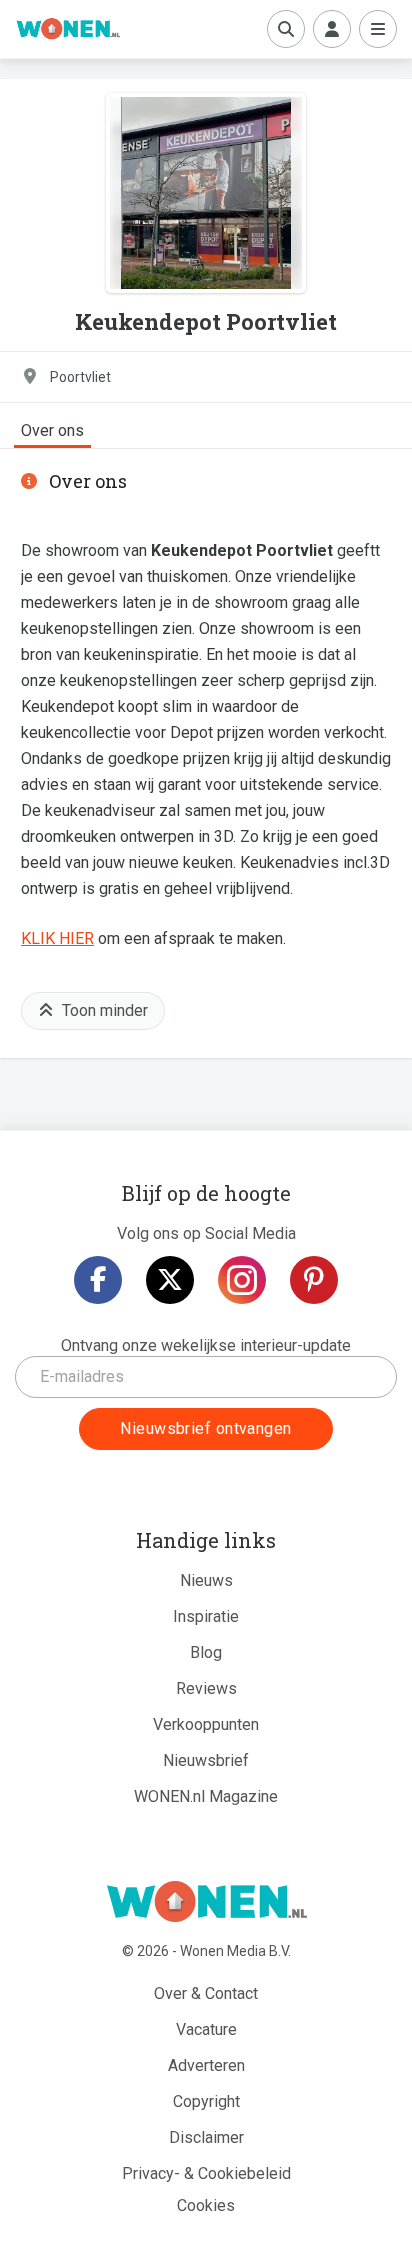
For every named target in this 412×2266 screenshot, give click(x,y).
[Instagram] (242, 1280)
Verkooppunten (206, 1724)
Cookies (206, 2205)
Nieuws (206, 1580)
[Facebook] (98, 1280)
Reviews (206, 1688)
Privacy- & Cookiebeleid (206, 2173)
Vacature (206, 2029)
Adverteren (206, 2065)
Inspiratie (206, 1616)
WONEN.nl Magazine (206, 1796)
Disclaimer (206, 2137)
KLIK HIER (57, 938)
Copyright (206, 2101)
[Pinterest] (314, 1280)
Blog (206, 1652)
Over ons (52, 430)
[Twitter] (170, 1280)
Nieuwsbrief (206, 1760)
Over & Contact (206, 1993)
